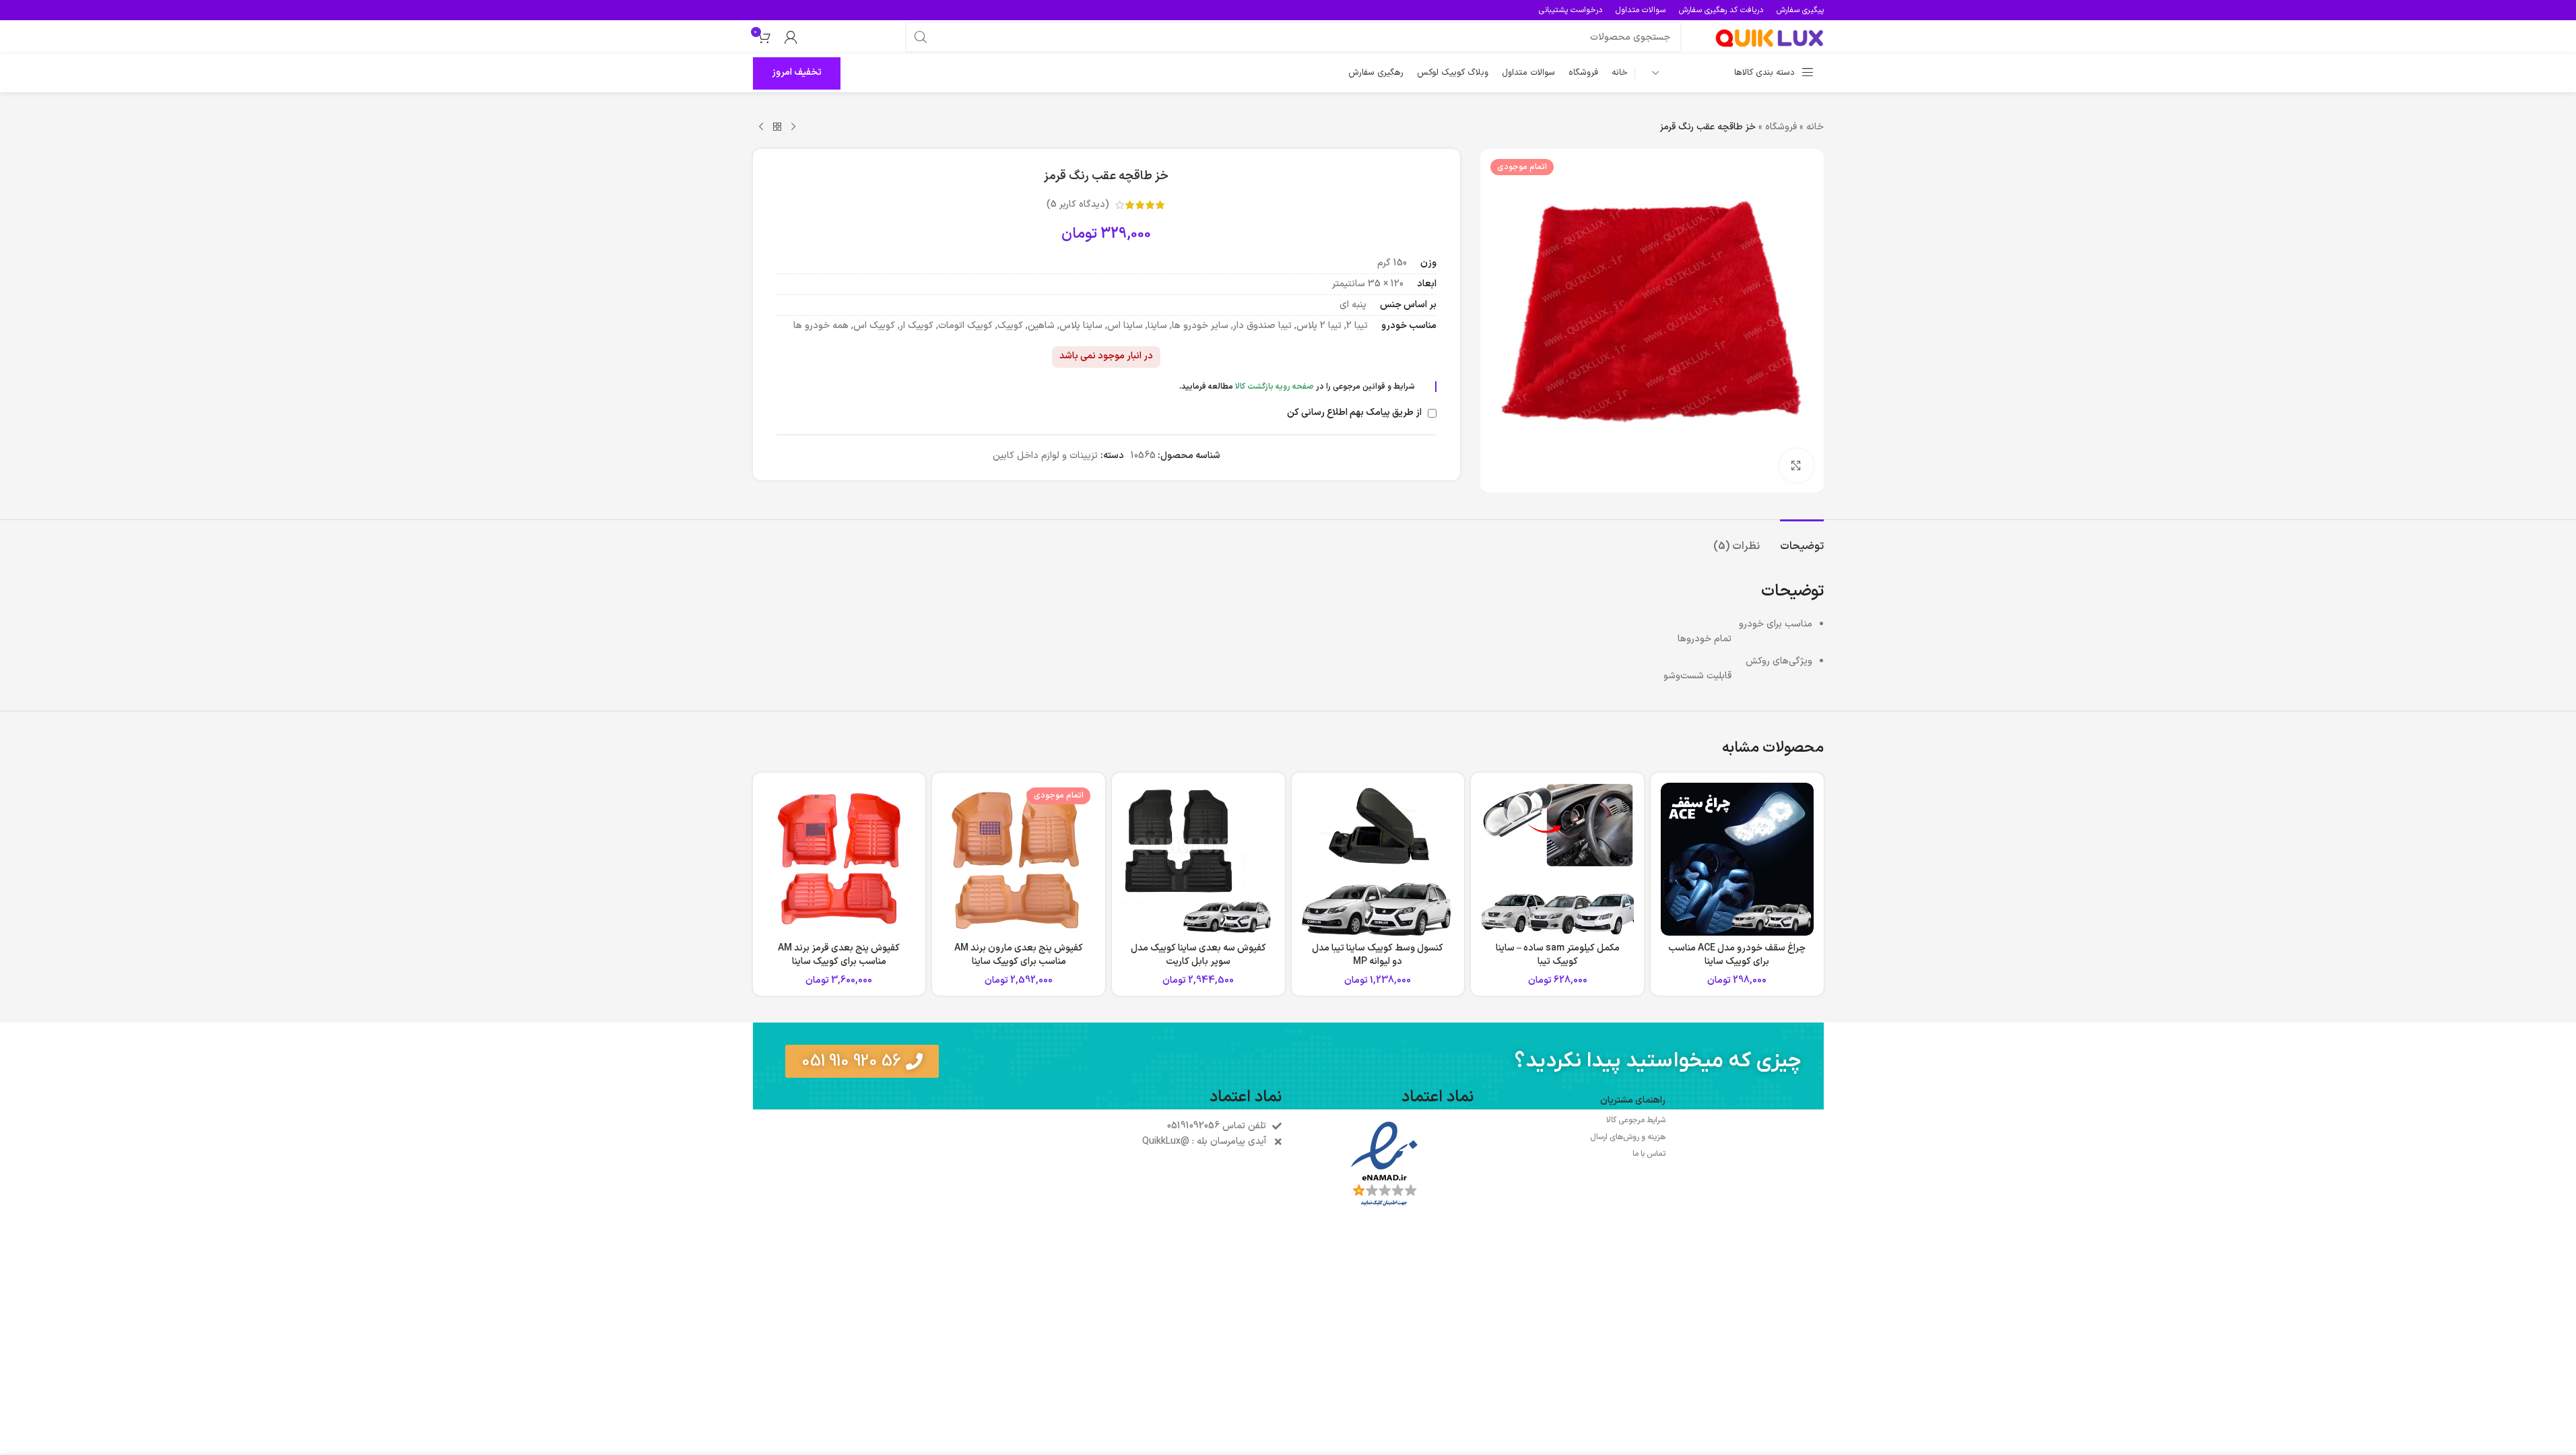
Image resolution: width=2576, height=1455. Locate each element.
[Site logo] (1769, 37)
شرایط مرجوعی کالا (1636, 1120)
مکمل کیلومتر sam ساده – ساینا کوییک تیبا (1558, 955)
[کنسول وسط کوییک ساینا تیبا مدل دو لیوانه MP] (1378, 859)
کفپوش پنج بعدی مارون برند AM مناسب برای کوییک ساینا (1019, 955)
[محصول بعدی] (761, 127)
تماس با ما (1649, 1154)
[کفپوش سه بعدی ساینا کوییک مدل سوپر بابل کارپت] (1198, 859)
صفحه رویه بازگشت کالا (1275, 387)
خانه (1815, 127)
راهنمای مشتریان (1633, 1100)
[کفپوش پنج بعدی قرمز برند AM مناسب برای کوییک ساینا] (839, 859)
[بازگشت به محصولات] (777, 127)
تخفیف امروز (797, 72)
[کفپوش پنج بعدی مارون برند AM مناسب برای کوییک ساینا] (1019, 859)
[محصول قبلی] (793, 127)
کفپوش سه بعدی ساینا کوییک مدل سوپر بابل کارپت (1198, 955)
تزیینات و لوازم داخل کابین (1045, 456)
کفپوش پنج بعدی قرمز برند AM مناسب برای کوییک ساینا (839, 955)
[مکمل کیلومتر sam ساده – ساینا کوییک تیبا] (1557, 859)
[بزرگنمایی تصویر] (1796, 465)
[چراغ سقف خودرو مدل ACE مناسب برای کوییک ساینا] (1737, 859)
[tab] (1802, 540)
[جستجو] (921, 37)
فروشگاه (1781, 127)
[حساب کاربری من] (791, 37)
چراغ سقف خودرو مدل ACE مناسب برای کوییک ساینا (1737, 955)
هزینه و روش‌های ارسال (1628, 1137)
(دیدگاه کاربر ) (1078, 204)
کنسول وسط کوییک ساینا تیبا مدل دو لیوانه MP (1378, 955)
